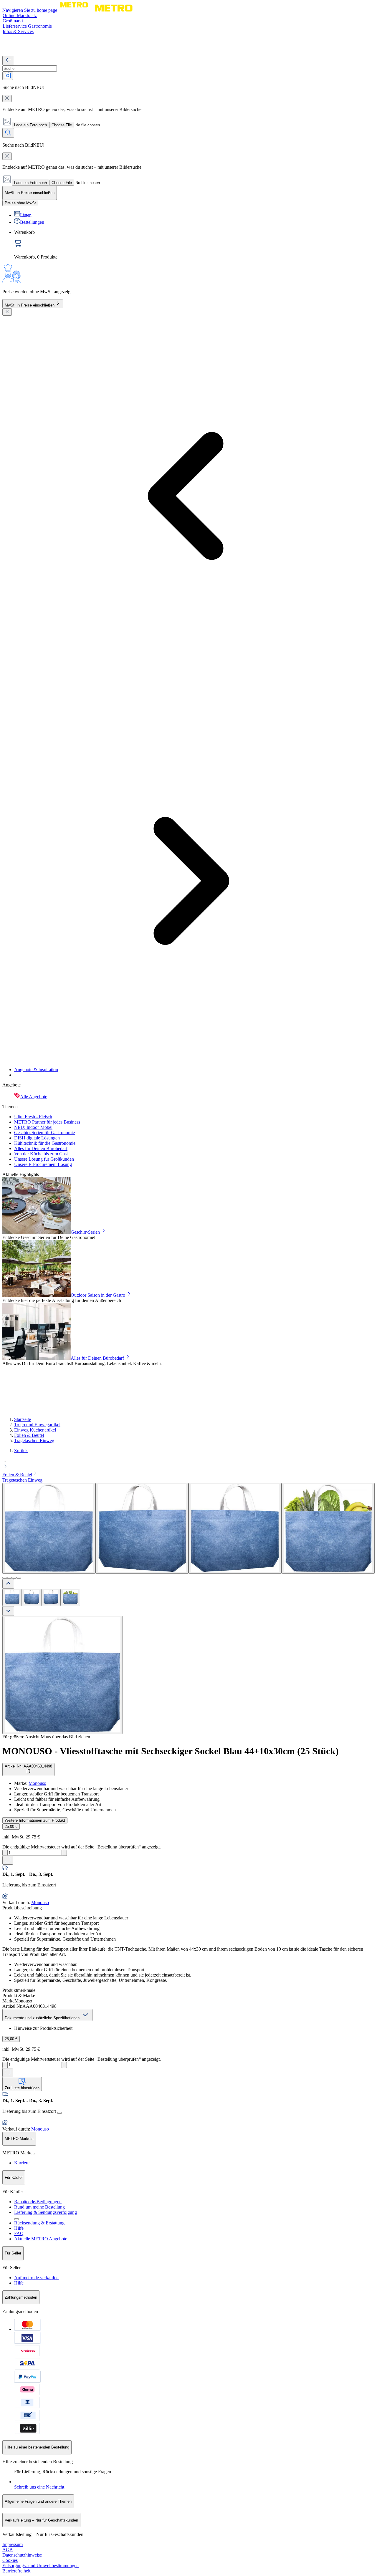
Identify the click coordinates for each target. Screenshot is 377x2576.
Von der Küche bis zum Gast (41, 1154)
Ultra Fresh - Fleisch (33, 1117)
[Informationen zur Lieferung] (59, 2113)
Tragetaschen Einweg (34, 1441)
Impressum (13, 2544)
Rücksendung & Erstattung (39, 2223)
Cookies (10, 2560)
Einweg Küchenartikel (35, 1430)
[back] (8, 61)
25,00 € (11, 1827)
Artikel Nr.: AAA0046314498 (28, 1766)
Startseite (23, 1419)
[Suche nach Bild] (8, 76)
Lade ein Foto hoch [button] (30, 125)
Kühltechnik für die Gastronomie (45, 1143)
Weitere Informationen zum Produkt (35, 1820)
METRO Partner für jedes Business (47, 1122)
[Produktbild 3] (51, 1597)
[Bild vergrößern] (63, 1675)
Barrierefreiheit (16, 2571)
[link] (194, 245)
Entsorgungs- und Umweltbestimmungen (40, 2566)
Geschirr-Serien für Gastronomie (44, 1133)
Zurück (21, 1451)
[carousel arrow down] (8, 1611)
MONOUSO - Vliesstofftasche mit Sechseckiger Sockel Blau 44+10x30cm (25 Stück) (171, 1751)
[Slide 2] (9, 1578)
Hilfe (19, 2228)
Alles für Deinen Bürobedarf (41, 1148)
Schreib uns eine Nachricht (39, 2487)
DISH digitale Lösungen (37, 1138)
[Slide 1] (5, 1578)
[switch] (20, 203)
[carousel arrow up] (8, 1584)
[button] (188, 1464)
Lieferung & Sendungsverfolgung (46, 2212)
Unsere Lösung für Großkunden (44, 1159)
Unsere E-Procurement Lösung (43, 1164)
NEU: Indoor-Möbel (33, 1127)
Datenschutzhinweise (22, 2555)
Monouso (37, 1783)
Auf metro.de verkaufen (36, 2278)
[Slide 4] (19, 1578)
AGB (8, 2550)
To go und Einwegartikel (37, 1425)
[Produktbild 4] (70, 1597)
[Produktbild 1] (12, 1597)
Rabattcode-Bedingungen (38, 2202)
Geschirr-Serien (85, 1232)
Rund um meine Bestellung (39, 2207)
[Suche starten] (8, 133)
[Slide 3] (14, 1578)
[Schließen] (7, 312)
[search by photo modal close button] (7, 98)
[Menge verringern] (5, 1853)
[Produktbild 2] (32, 1597)
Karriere (22, 2163)
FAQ (19, 2233)
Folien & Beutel (29, 1435)
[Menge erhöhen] (64, 1853)
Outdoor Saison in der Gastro (98, 1295)
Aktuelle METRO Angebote (41, 2239)
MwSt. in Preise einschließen (30, 305)
